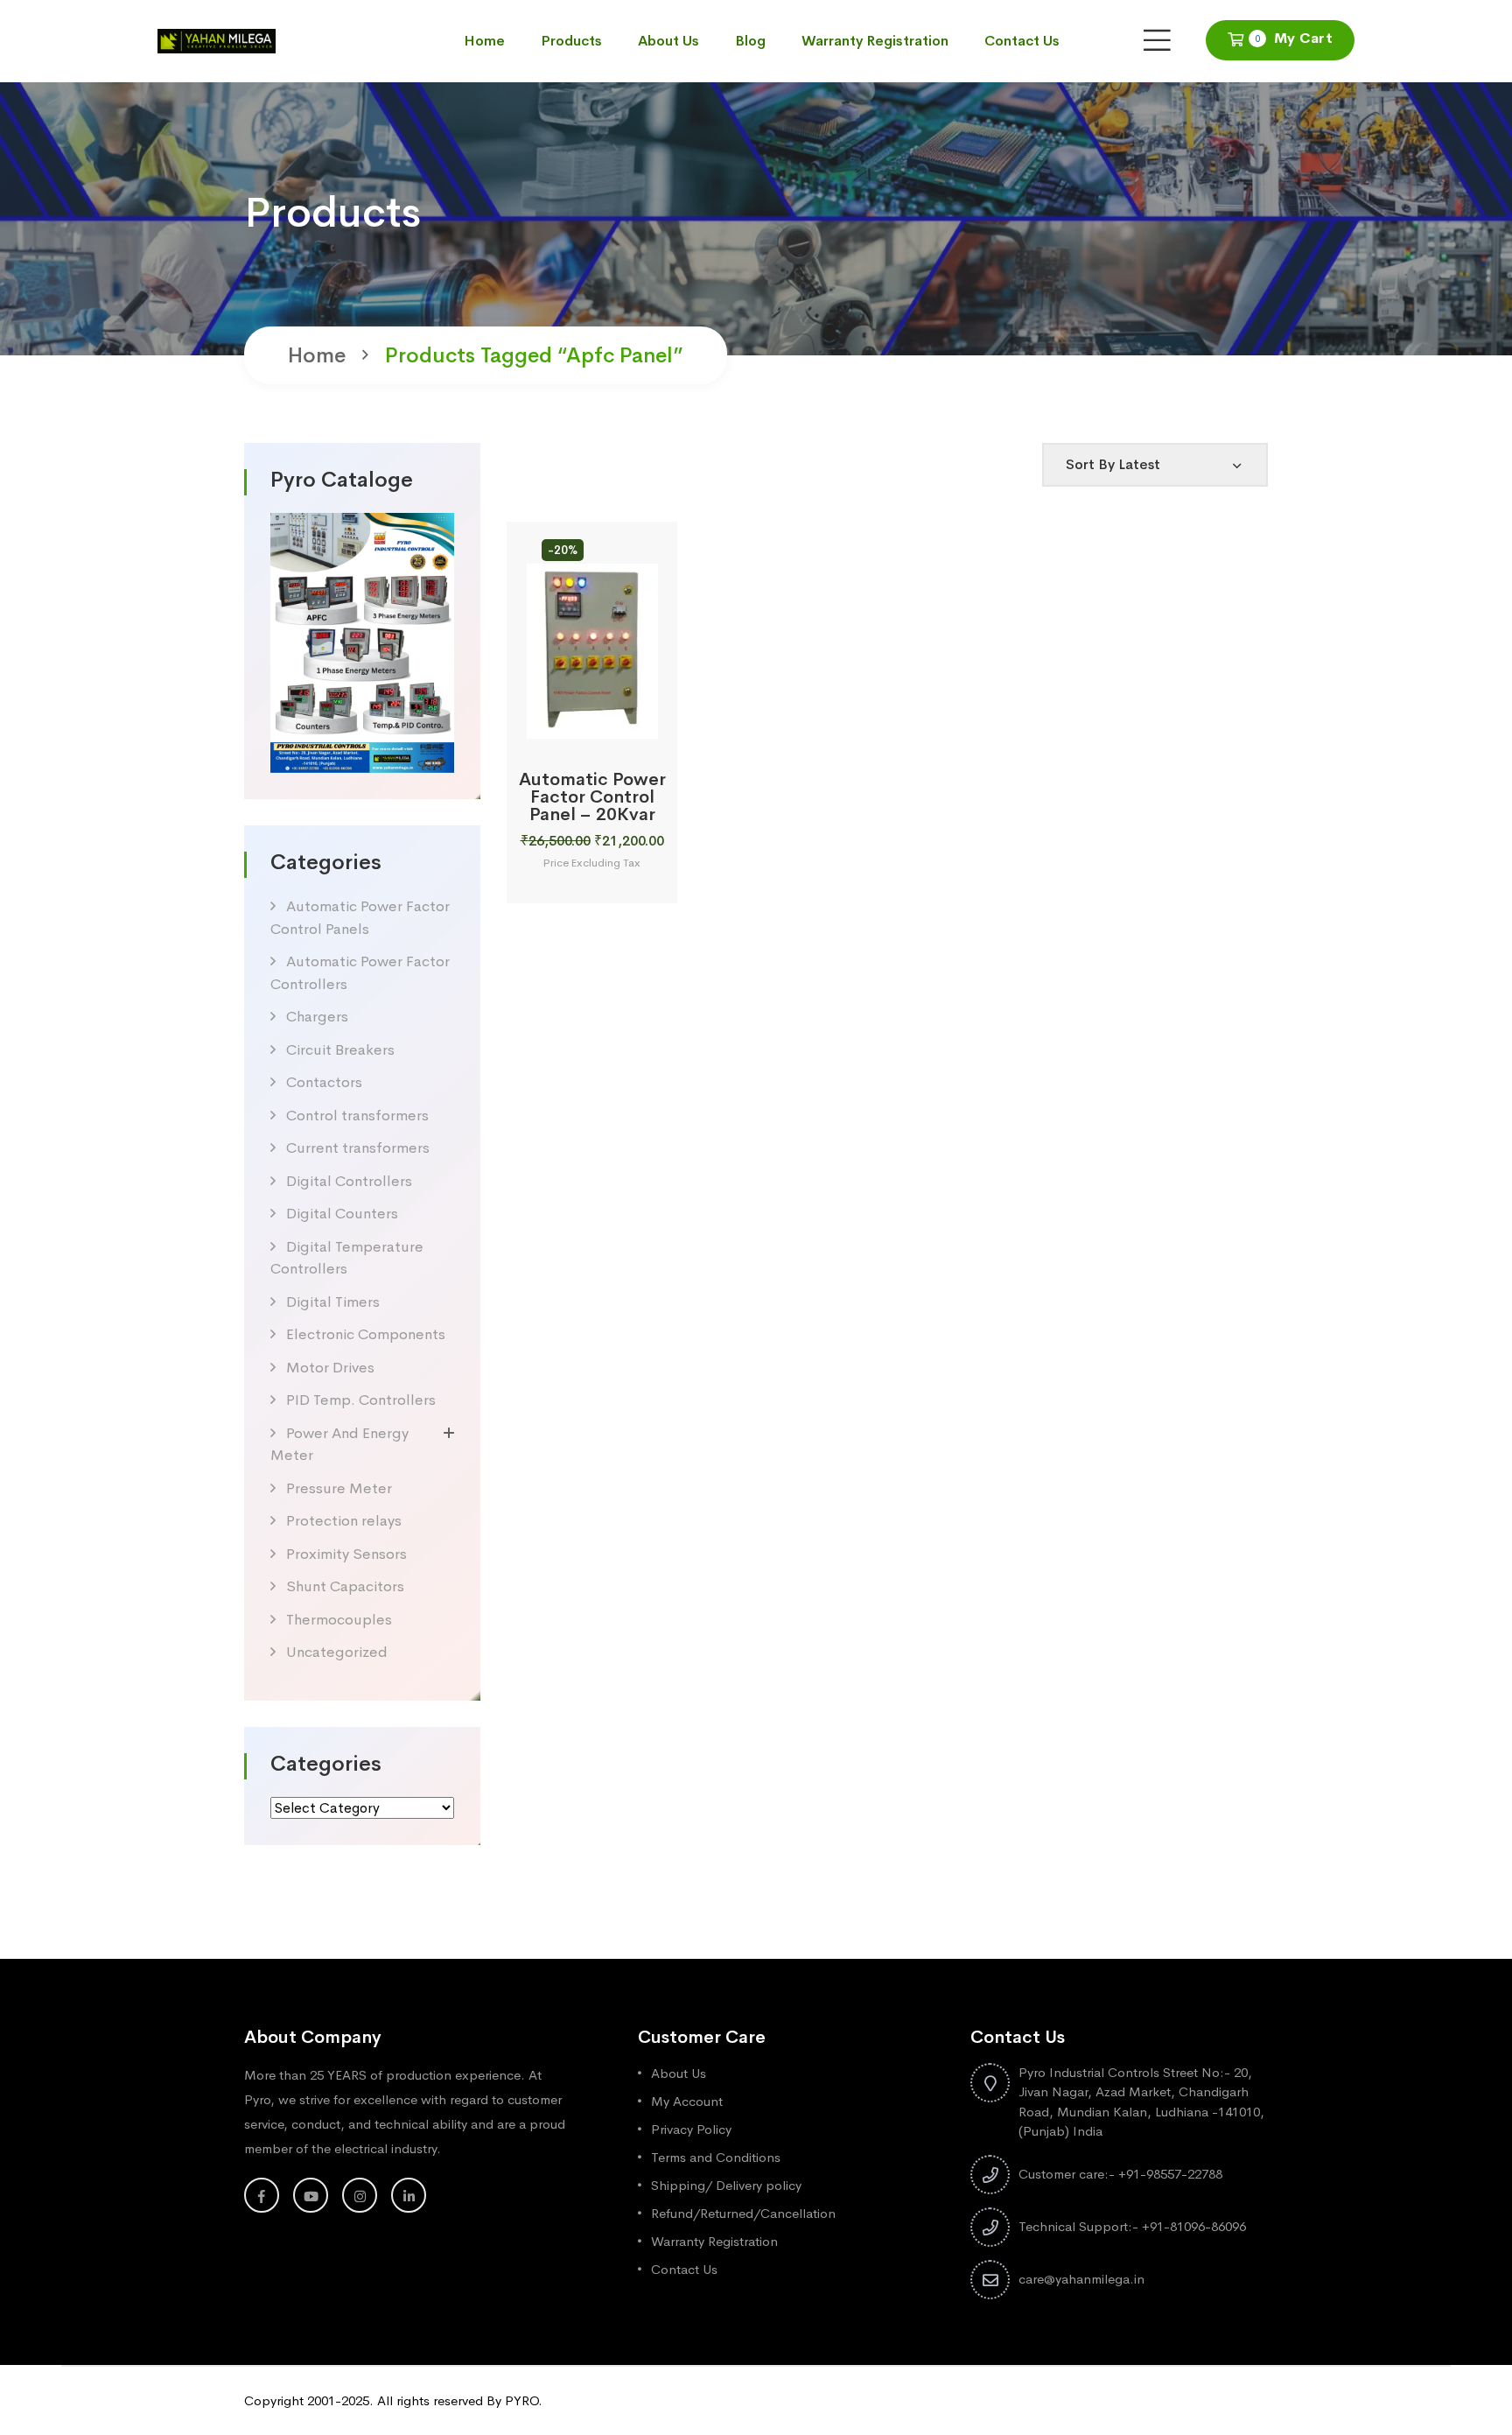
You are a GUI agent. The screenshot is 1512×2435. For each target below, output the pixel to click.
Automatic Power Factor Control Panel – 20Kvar (592, 797)
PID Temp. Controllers (361, 1400)
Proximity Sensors (346, 1554)
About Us (668, 41)
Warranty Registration (875, 41)
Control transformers (357, 1116)
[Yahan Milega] (217, 40)
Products (571, 41)
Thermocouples (339, 1620)
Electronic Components (366, 1334)
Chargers (317, 1017)
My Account (687, 2101)
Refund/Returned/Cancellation (743, 2213)
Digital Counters (342, 1214)
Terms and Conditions (716, 2157)
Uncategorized (337, 1652)
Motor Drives (330, 1368)
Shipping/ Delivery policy (726, 2185)
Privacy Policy (691, 2129)
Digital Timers (333, 1302)
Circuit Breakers (340, 1050)
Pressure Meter (339, 1488)
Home (484, 41)
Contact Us (1022, 41)
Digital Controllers (349, 1181)
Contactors (324, 1082)
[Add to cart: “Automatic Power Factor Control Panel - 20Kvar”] (570, 719)
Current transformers (358, 1148)
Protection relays (344, 1521)
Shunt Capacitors (345, 1586)
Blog (750, 41)
